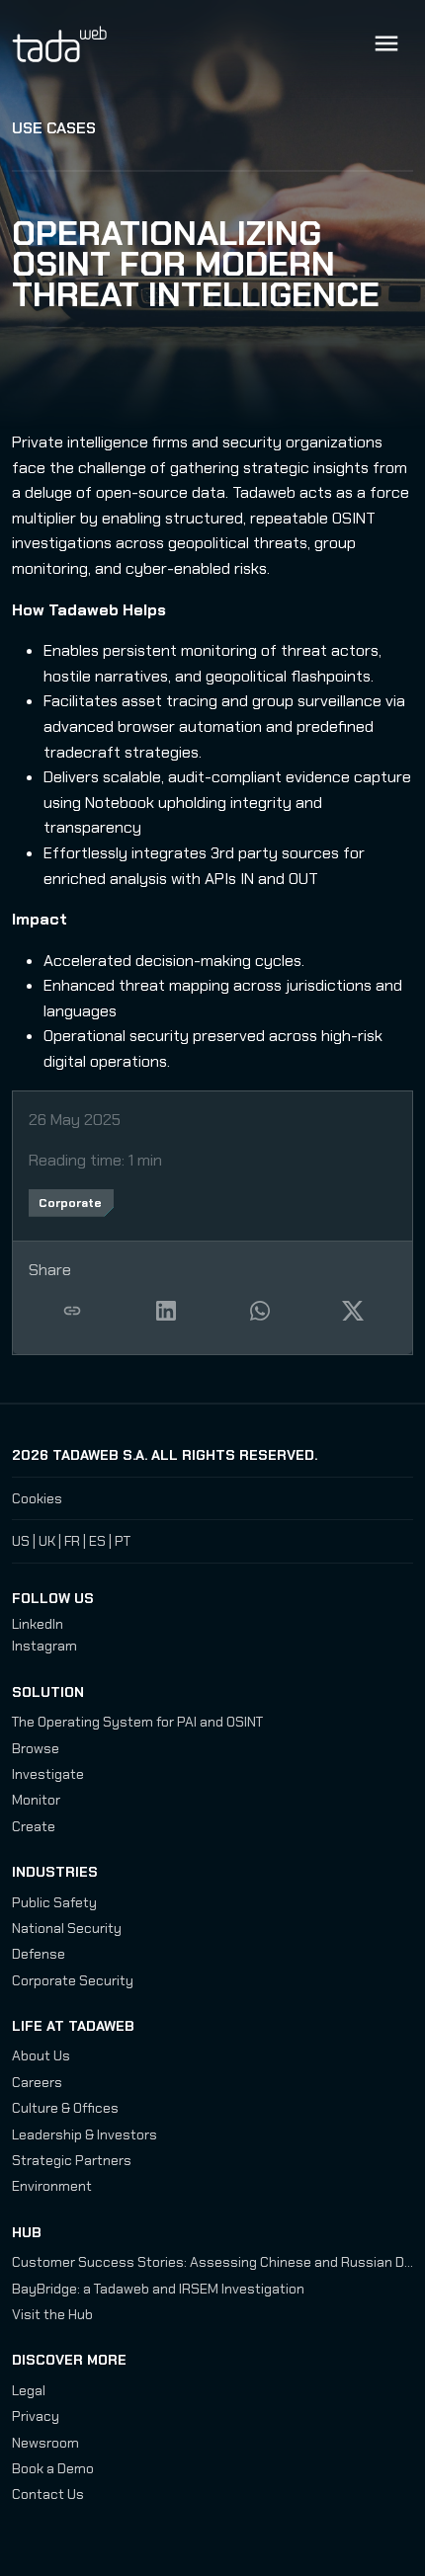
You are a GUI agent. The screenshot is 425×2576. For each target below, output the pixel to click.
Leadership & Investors (85, 2134)
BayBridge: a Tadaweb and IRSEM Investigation (158, 2289)
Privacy (36, 2416)
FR (72, 1541)
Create (34, 1826)
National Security (67, 1928)
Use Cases (54, 128)
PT (123, 1541)
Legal (29, 2390)
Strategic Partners (72, 2160)
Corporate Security (73, 1980)
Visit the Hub (52, 2314)
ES (97, 1541)
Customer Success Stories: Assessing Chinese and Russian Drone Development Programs (212, 2262)
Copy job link (72, 1310)
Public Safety (54, 1902)
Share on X (353, 1310)
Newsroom (45, 2443)
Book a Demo (53, 2468)
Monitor (36, 1800)
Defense (39, 1954)
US (21, 1541)
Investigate (48, 1774)
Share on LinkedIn (166, 1310)
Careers (37, 2082)
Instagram (44, 1646)
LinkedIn (38, 1624)
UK (47, 1541)
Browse (36, 1748)
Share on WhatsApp (259, 1310)
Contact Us (48, 2494)
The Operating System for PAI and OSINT (137, 1722)
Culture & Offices (65, 2108)
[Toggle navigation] (386, 43)
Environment (52, 2186)
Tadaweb (81, 43)
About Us (41, 2055)
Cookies (37, 1498)
